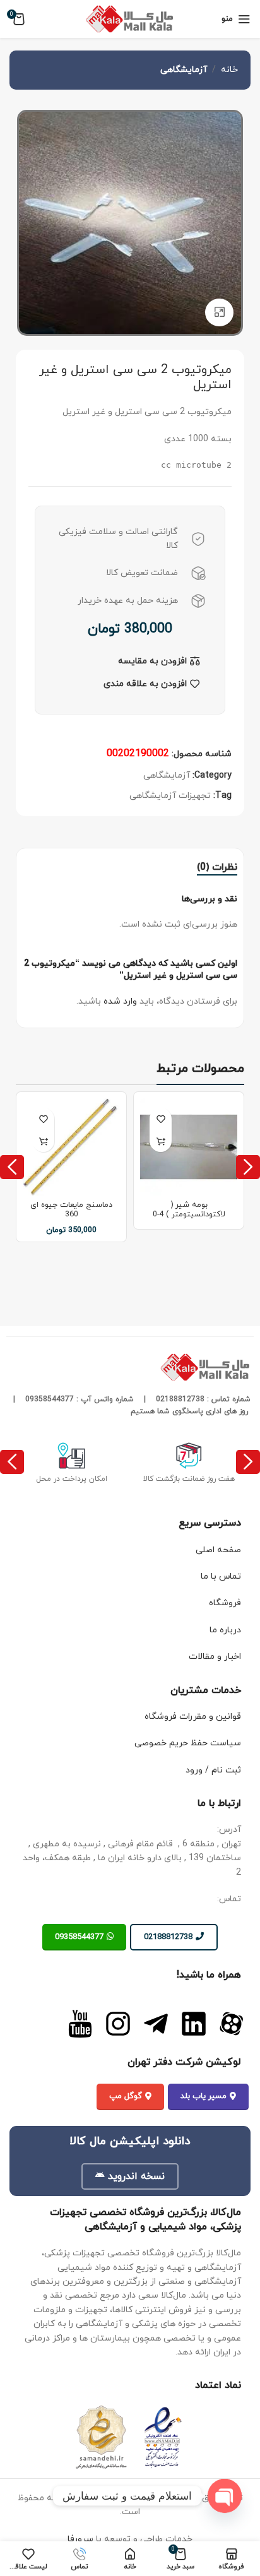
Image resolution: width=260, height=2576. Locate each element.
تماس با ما (221, 1576)
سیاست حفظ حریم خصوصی (188, 1743)
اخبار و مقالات (215, 1657)
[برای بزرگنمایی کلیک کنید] (219, 313)
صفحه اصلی (218, 1550)
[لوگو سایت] (130, 18)
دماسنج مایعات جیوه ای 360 (71, 1210)
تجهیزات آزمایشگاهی (170, 796)
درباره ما (225, 1630)
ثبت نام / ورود (213, 1770)
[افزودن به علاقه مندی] (161, 1119)
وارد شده (120, 1001)
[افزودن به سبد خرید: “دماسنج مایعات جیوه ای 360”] (43, 1141)
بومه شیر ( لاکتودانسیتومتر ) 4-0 (189, 1210)
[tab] (217, 868)
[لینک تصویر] (232, 2023)
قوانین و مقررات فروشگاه (193, 1717)
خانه (229, 70)
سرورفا (80, 2539)
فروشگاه (225, 1603)
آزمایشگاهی (184, 70)
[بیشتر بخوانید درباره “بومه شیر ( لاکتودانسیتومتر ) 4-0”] (161, 1141)
